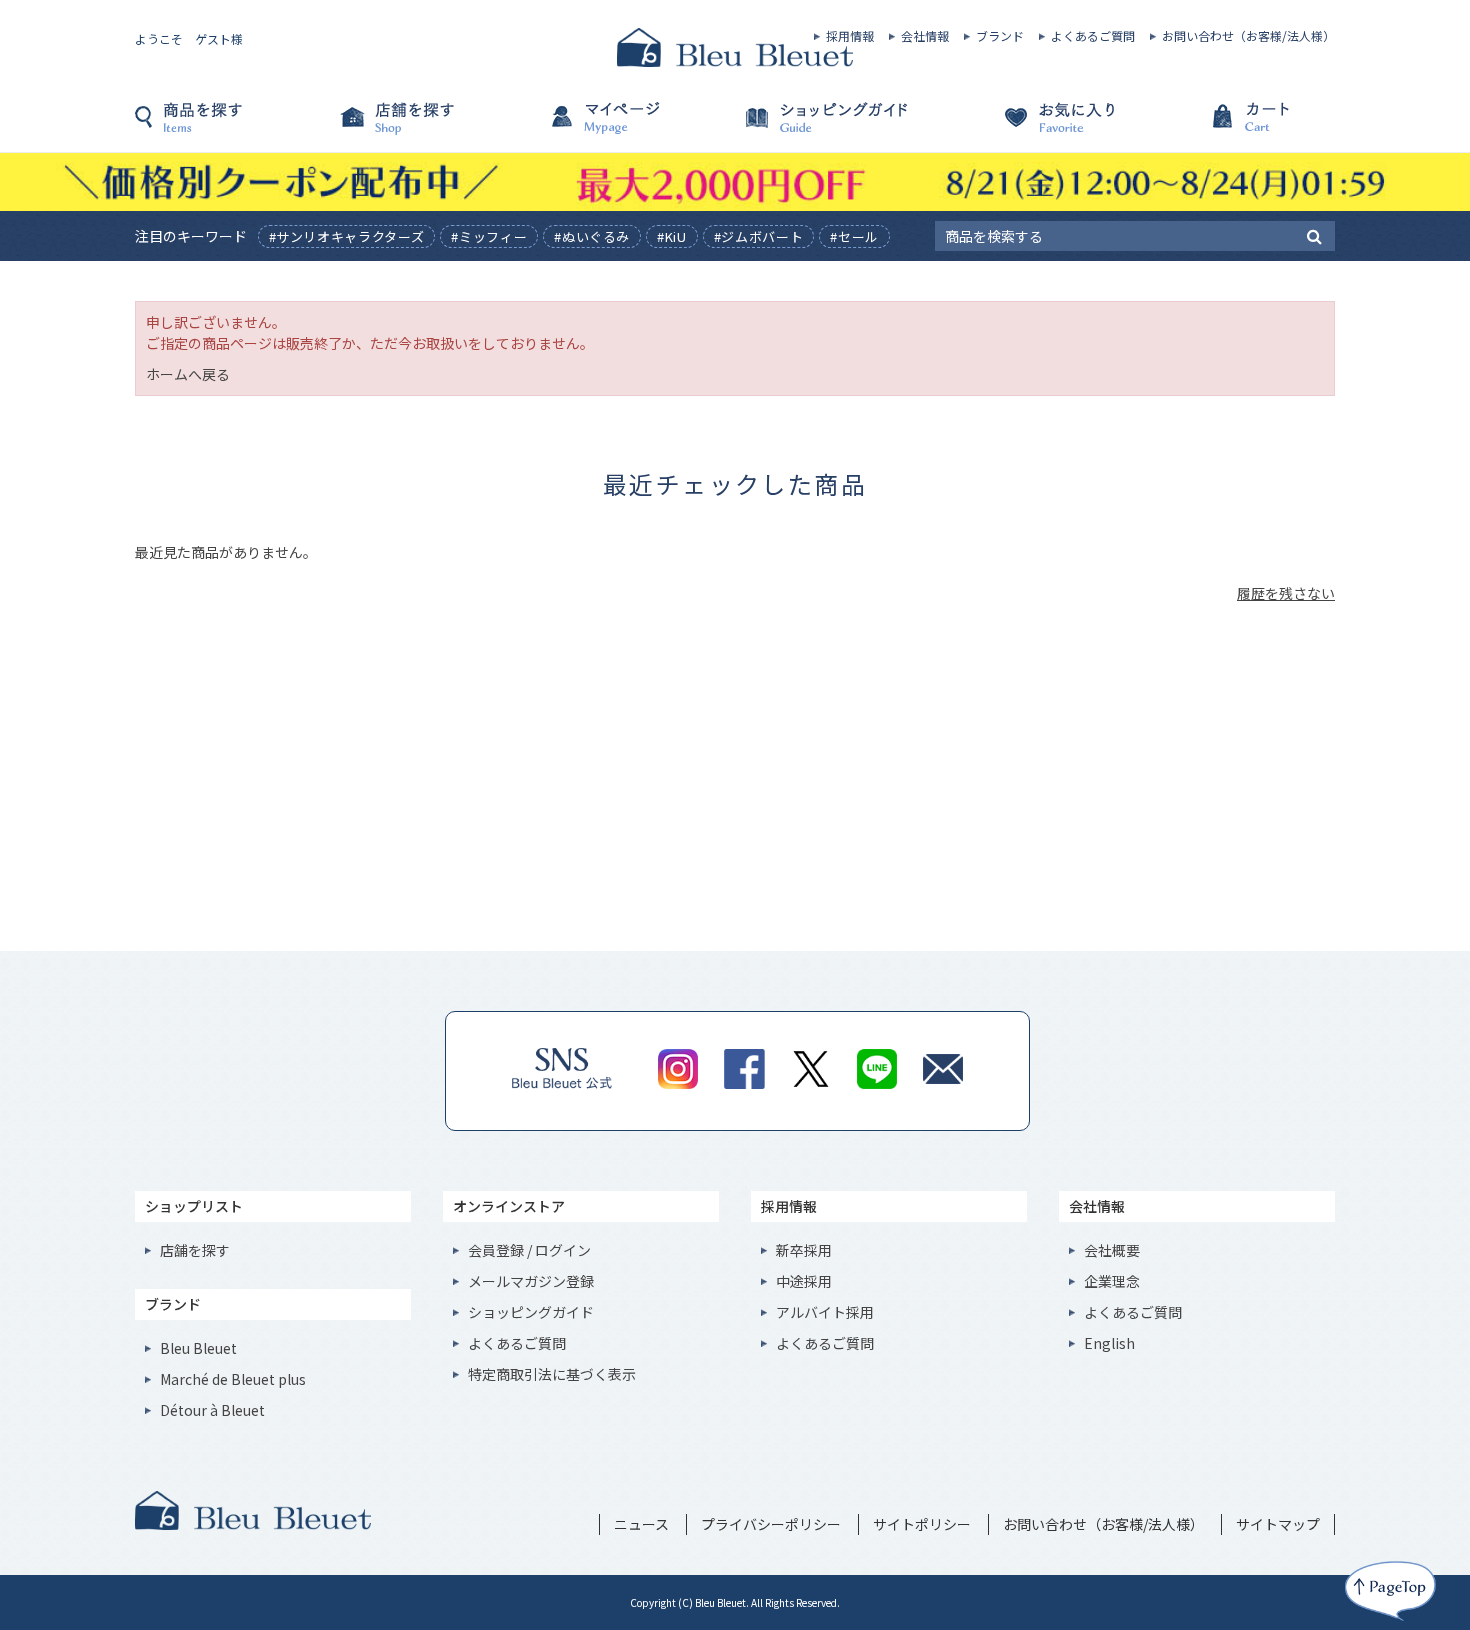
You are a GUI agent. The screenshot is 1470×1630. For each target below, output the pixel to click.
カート (1235, 127)
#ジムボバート (759, 236)
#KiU (672, 236)
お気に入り (1035, 127)
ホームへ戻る (188, 374)
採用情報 (850, 36)
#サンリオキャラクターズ (347, 236)
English (1109, 1343)
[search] (1314, 235)
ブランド (1000, 36)
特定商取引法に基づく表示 (552, 1374)
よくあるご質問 (1093, 36)
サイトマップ (1278, 1524)
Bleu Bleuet (198, 1348)
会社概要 (1112, 1250)
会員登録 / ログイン (529, 1250)
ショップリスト (194, 1206)
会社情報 (925, 36)
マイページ (635, 127)
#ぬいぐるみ (592, 236)
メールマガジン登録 (531, 1281)
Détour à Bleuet (212, 1410)
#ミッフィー (489, 236)
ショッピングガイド (835, 127)
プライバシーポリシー (771, 1524)
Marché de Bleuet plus (233, 1379)
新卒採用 (804, 1250)
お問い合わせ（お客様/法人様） (1248, 36)
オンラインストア (509, 1206)
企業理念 (1112, 1281)
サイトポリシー (922, 1524)
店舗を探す (435, 127)
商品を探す (235, 127)
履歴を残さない (1286, 593)
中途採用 (804, 1281)
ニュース (641, 1524)
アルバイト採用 (825, 1312)
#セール (854, 236)
